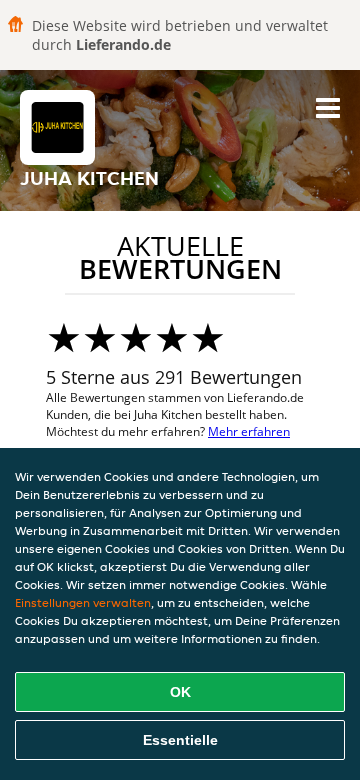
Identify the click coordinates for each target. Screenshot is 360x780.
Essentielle (180, 740)
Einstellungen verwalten (83, 602)
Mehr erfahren (249, 431)
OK (180, 692)
